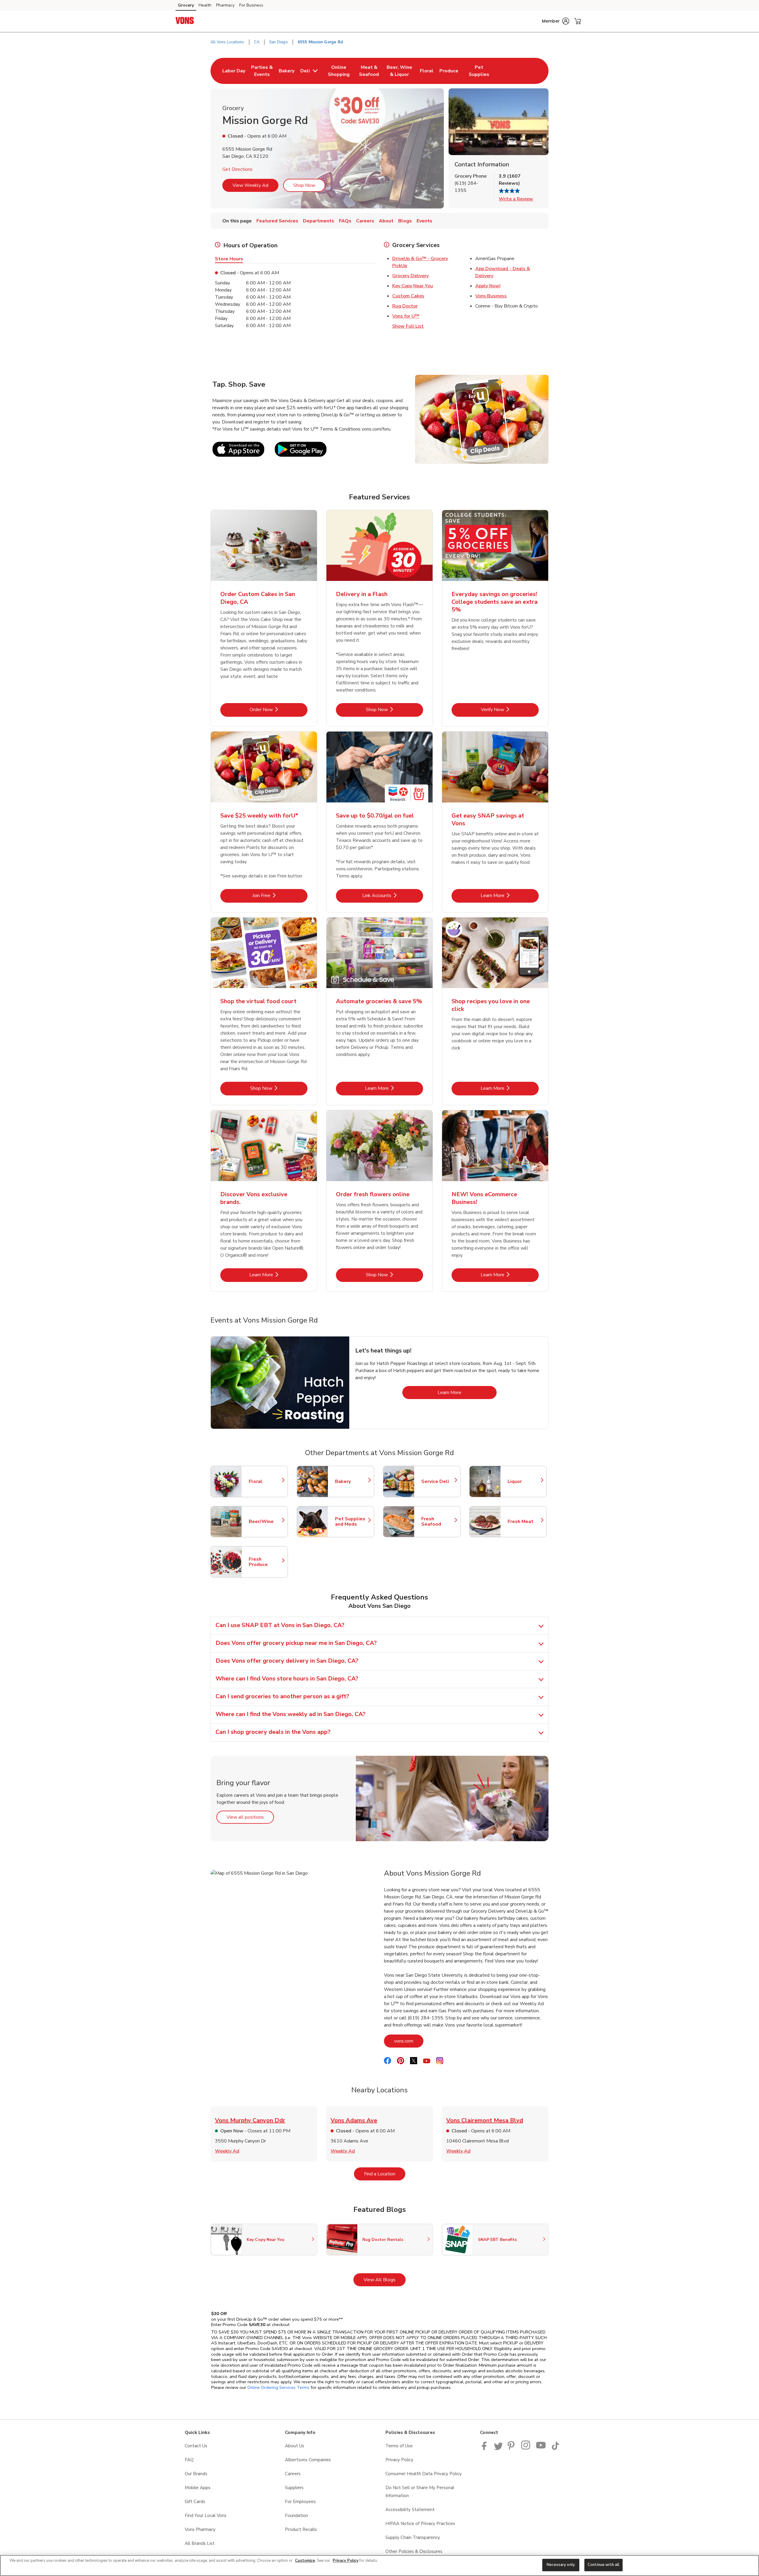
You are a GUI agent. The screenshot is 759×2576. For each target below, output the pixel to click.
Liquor (524, 1481)
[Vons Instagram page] (526, 2448)
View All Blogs (385, 2280)
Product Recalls (301, 2529)
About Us (295, 2446)
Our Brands (196, 2474)
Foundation (296, 2516)
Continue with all (603, 2565)
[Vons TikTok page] (555, 2448)
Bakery (352, 1481)
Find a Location (385, 2174)
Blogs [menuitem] (405, 221)
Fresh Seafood (438, 1522)
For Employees (300, 2502)
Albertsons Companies (308, 2460)
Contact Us (196, 2446)
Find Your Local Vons (206, 2516)
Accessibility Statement (410, 2510)
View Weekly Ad (250, 185)
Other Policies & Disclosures (414, 2551)
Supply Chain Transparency (413, 2537)
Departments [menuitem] (319, 221)
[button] (556, 21)
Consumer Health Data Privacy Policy (424, 2474)
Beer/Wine (265, 1522)
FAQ (189, 2460)
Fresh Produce (265, 1562)
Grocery (186, 5)
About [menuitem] (386, 221)
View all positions (250, 1817)
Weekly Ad (227, 2151)
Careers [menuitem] (365, 221)
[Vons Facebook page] (485, 2448)
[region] (379, 2565)
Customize (305, 2561)
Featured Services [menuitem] (277, 221)
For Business (251, 5)
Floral (265, 1481)
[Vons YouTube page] (541, 2448)
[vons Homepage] (185, 21)
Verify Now (510, 709)
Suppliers (294, 2488)
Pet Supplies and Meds (352, 1522)
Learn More (510, 895)
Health (205, 5)
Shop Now (304, 185)
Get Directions (237, 169)
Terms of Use (399, 2446)
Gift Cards (195, 2502)
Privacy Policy (399, 2460)
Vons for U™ (406, 316)
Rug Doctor (405, 306)
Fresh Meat (524, 1522)
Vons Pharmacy (200, 2529)
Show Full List (408, 326)
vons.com (409, 2041)
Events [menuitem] (424, 221)
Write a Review (516, 199)
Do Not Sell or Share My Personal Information (420, 2492)
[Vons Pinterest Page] (512, 2448)
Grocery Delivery (410, 276)
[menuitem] (234, 71)
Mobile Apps (198, 2488)
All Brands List (200, 2543)
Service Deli (438, 1481)
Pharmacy (225, 5)
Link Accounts (393, 895)
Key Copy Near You (413, 286)
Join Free (280, 895)
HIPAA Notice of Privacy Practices (420, 2524)
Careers (293, 2474)
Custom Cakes (408, 296)
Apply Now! (488, 286)
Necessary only (561, 2565)
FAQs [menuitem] (345, 221)
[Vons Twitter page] (498, 2448)
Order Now (279, 709)
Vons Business (491, 296)
